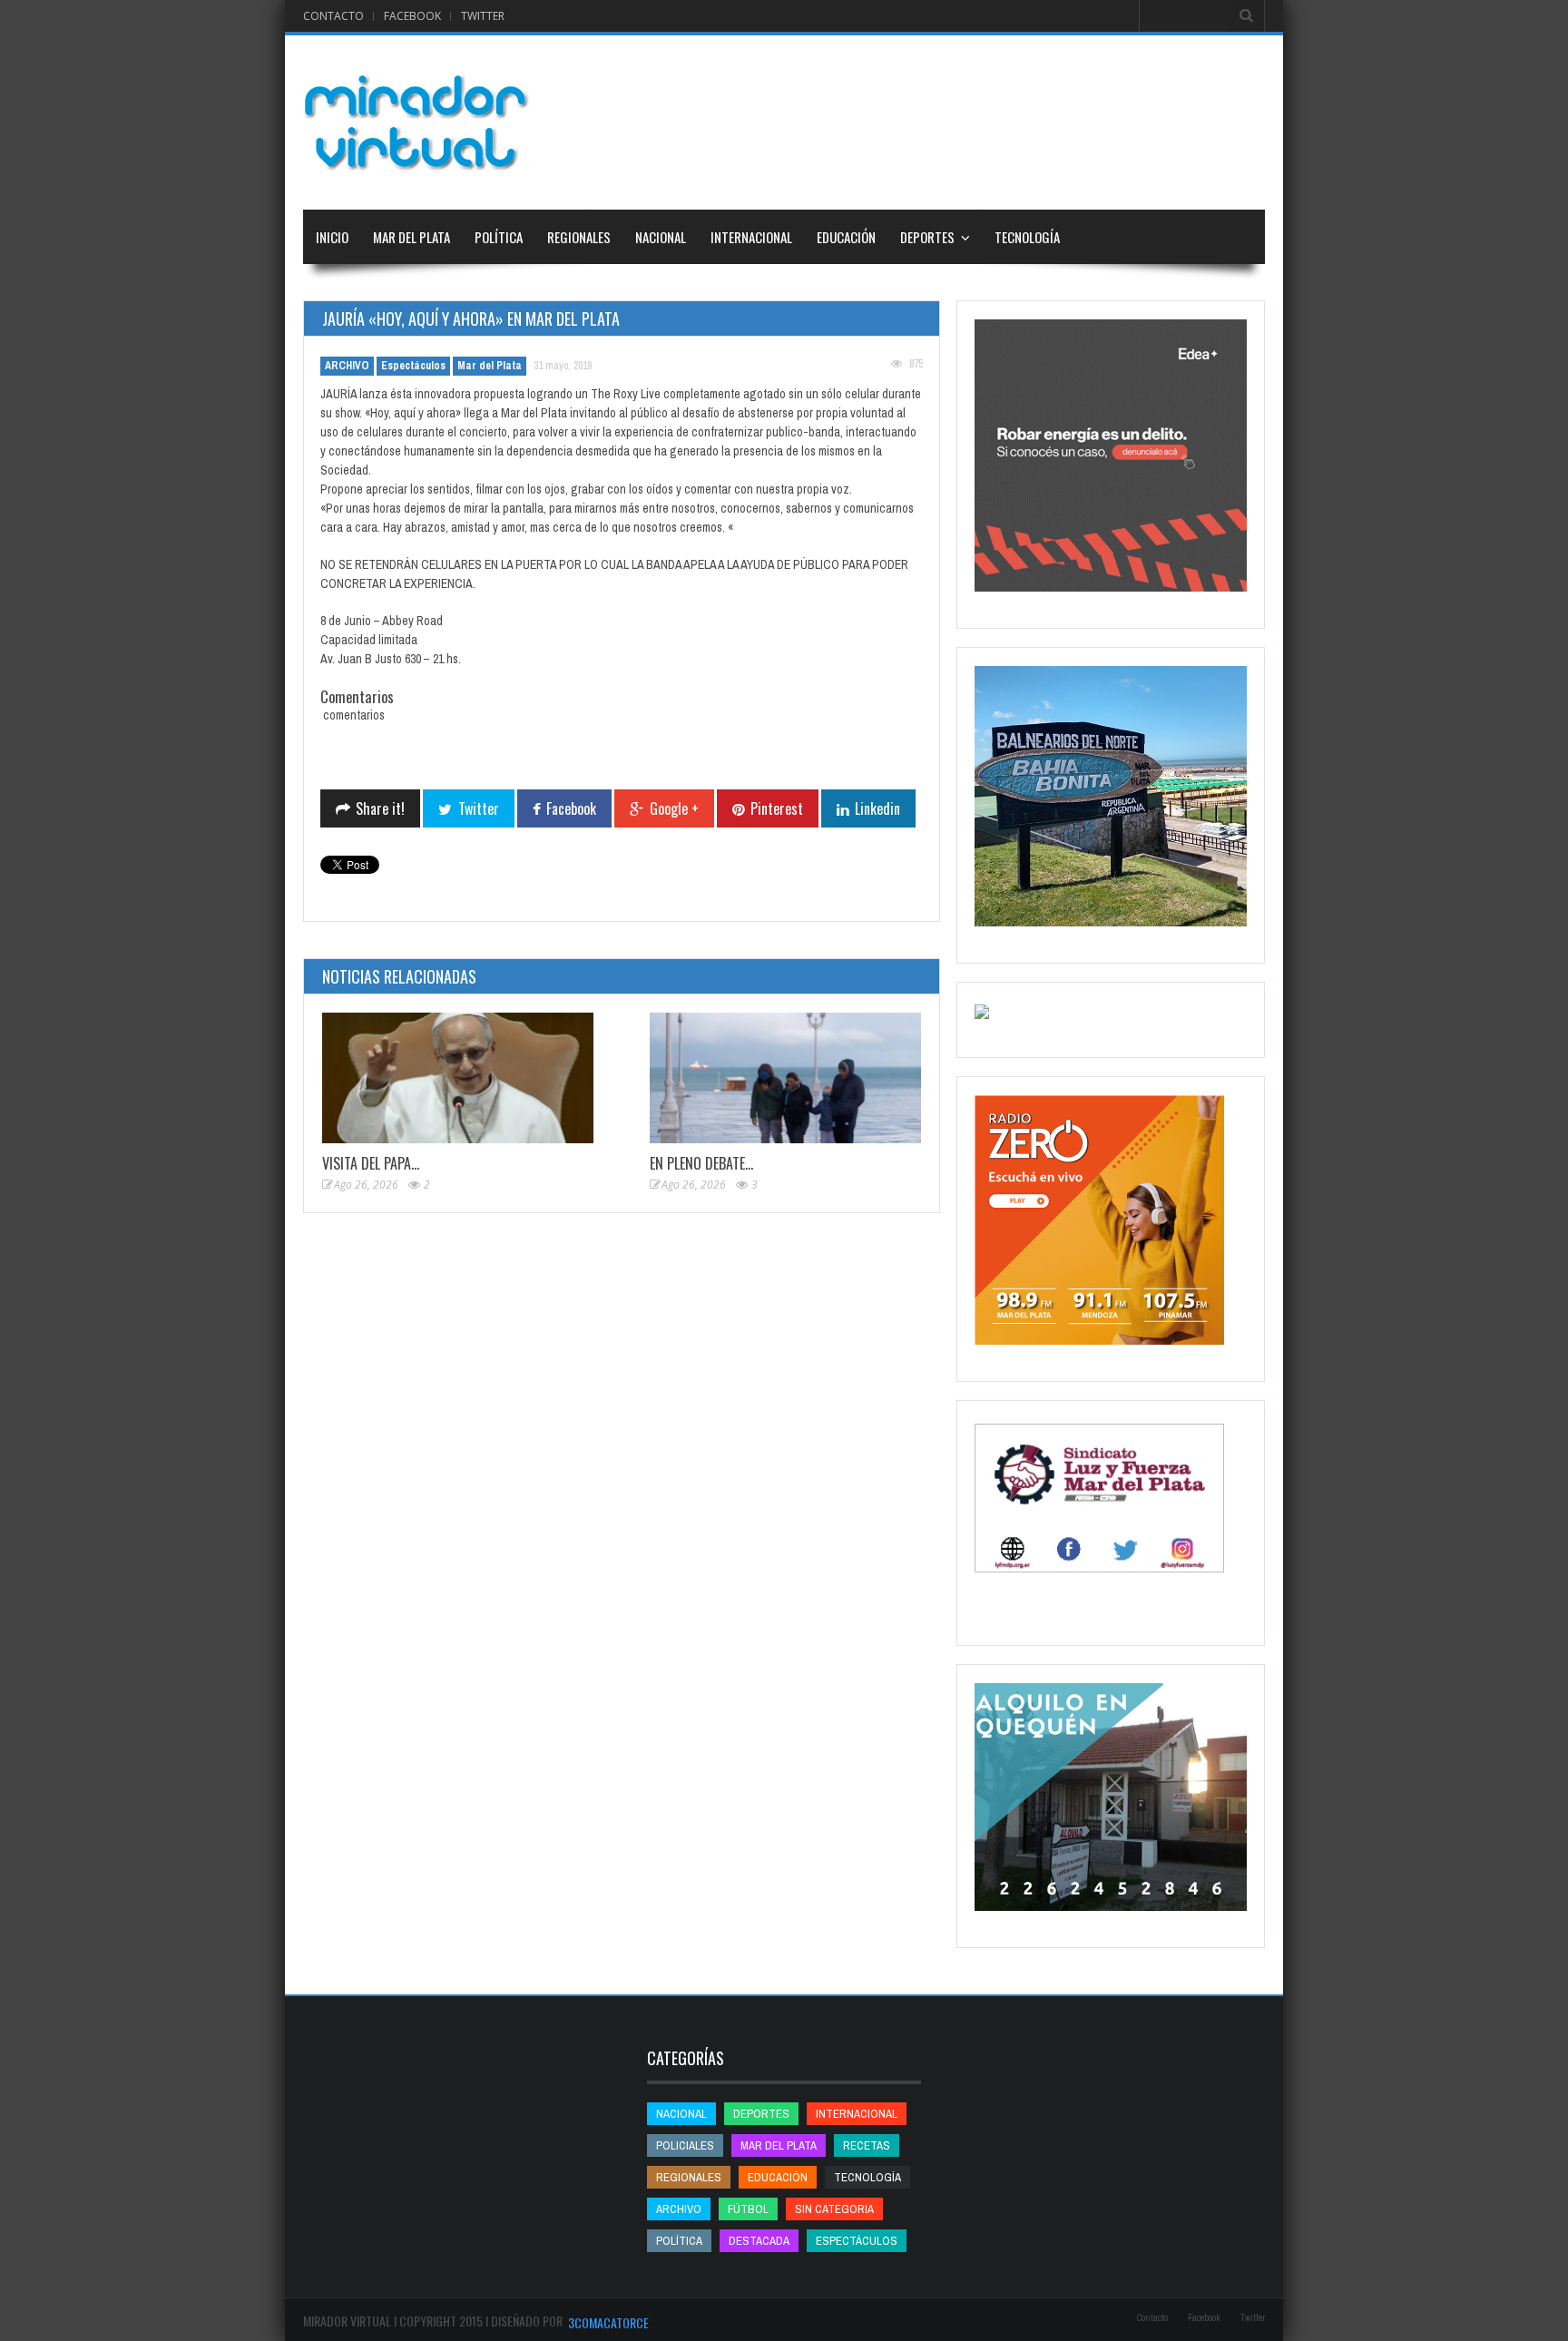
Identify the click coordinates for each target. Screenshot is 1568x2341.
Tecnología (1027, 237)
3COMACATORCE (608, 2322)
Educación (846, 237)
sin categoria (834, 2209)
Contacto (333, 16)
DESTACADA (759, 2241)
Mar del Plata (412, 237)
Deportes (927, 237)
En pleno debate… (701, 1163)
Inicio (332, 237)
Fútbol (748, 2209)
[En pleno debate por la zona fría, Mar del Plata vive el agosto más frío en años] (785, 1078)
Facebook (412, 16)
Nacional (661, 237)
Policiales (685, 2145)
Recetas (867, 2145)
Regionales (579, 237)
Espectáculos (413, 366)
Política (499, 237)
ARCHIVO (347, 366)
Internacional (751, 237)
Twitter (483, 16)
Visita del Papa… (371, 1163)
